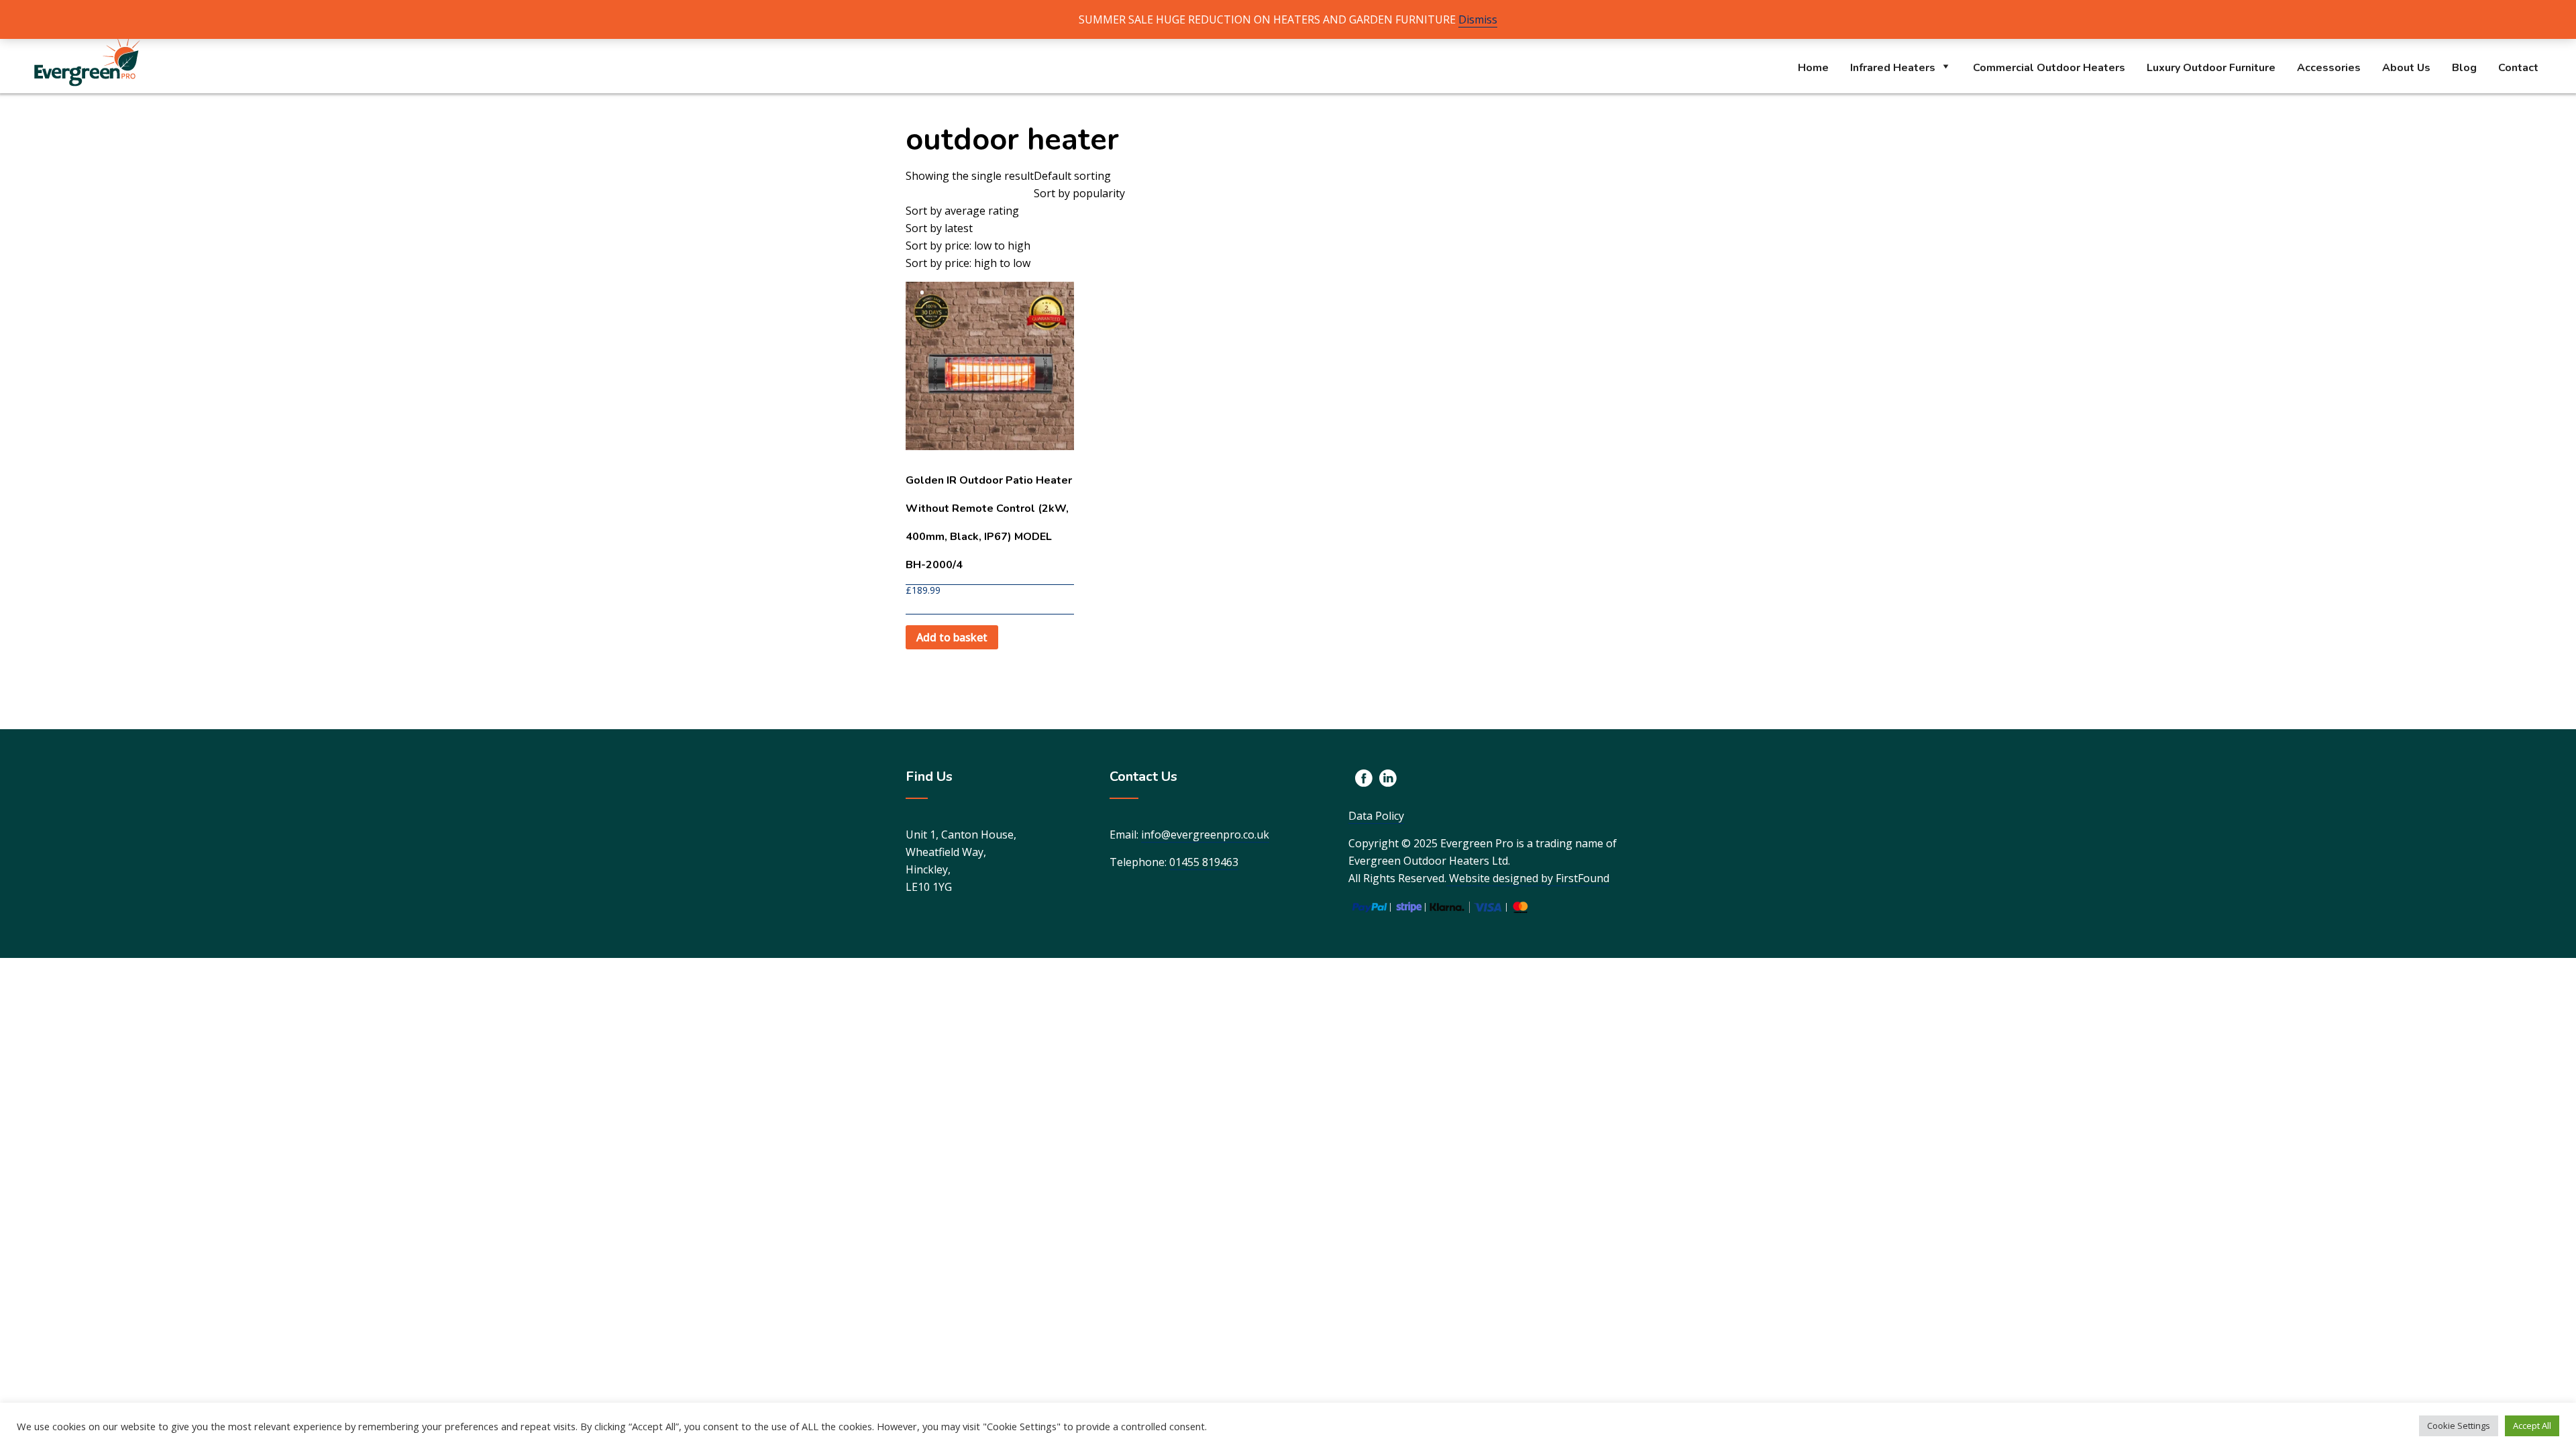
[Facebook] (1364, 778)
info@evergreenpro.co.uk (1205, 835)
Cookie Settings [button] (2459, 1426)
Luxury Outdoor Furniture (2211, 68)
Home (1813, 68)
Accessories (2329, 68)
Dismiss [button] (1478, 19)
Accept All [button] (2532, 1426)
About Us (2406, 68)
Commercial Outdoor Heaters (2049, 68)
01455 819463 (1204, 862)
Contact (2518, 68)
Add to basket (952, 637)
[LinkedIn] (1388, 778)
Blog (2464, 68)
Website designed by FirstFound (1528, 878)
